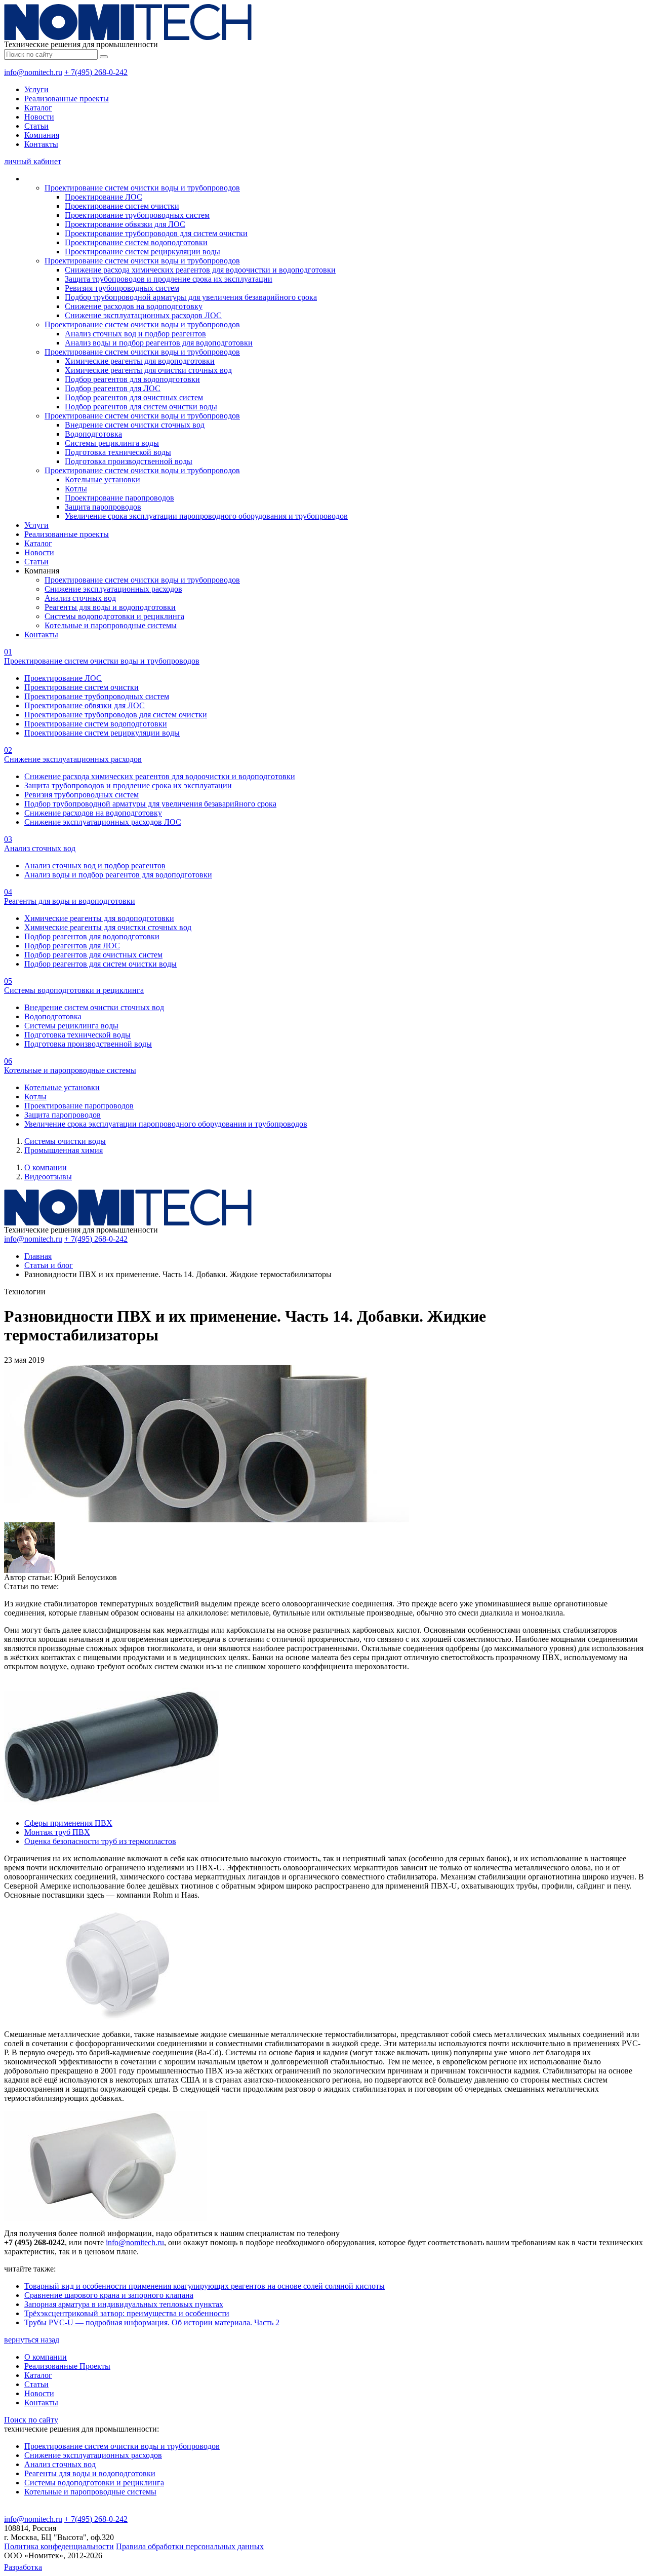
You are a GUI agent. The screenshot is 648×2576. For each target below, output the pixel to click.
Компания (42, 135)
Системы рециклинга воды (112, 443)
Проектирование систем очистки (122, 206)
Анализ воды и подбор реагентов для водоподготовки (159, 343)
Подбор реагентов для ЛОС (113, 388)
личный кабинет (33, 161)
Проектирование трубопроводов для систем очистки (156, 233)
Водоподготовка (93, 434)
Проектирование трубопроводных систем (137, 215)
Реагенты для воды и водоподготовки (110, 607)
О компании (46, 1167)
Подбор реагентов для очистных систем (134, 397)
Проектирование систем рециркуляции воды (143, 252)
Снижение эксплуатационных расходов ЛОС (143, 315)
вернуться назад (32, 2340)
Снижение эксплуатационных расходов (113, 589)
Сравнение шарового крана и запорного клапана (109, 2295)
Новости (39, 117)
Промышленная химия (64, 1150)
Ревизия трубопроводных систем (122, 288)
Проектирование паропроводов (119, 498)
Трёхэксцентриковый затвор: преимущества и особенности (127, 2313)
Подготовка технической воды (118, 452)
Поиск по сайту (31, 2420)
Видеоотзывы (48, 1177)
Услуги (36, 89)
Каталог (38, 108)
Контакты (41, 144)
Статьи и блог (49, 1265)
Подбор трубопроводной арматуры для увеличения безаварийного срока (191, 297)
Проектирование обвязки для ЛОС (125, 224)
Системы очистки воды (65, 1141)
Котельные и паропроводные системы (111, 625)
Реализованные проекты (67, 99)
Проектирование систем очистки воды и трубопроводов (142, 188)
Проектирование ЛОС (104, 197)
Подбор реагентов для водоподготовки (132, 379)
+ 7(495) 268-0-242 (96, 72)
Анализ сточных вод (80, 598)
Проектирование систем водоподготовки (136, 242)
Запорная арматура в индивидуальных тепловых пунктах (124, 2304)
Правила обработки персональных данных (190, 2546)
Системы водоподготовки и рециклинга (114, 616)
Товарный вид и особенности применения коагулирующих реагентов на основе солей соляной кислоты (205, 2286)
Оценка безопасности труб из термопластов (100, 1841)
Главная (38, 1256)
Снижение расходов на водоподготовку (134, 306)
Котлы (76, 489)
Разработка (23, 2567)
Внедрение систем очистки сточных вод (135, 425)
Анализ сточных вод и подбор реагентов (135, 334)
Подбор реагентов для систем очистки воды (141, 407)
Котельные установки (103, 479)
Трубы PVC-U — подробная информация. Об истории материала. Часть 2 (152, 2322)
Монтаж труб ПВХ (57, 1832)
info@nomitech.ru (33, 72)
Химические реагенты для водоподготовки (140, 361)
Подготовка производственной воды (129, 461)
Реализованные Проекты (67, 2366)
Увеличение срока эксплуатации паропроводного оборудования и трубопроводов (206, 516)
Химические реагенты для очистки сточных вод (148, 370)
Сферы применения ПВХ (68, 1823)
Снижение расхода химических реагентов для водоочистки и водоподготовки (200, 270)
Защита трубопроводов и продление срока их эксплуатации (169, 279)
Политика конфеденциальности (59, 2546)
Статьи (36, 126)
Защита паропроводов (103, 507)
